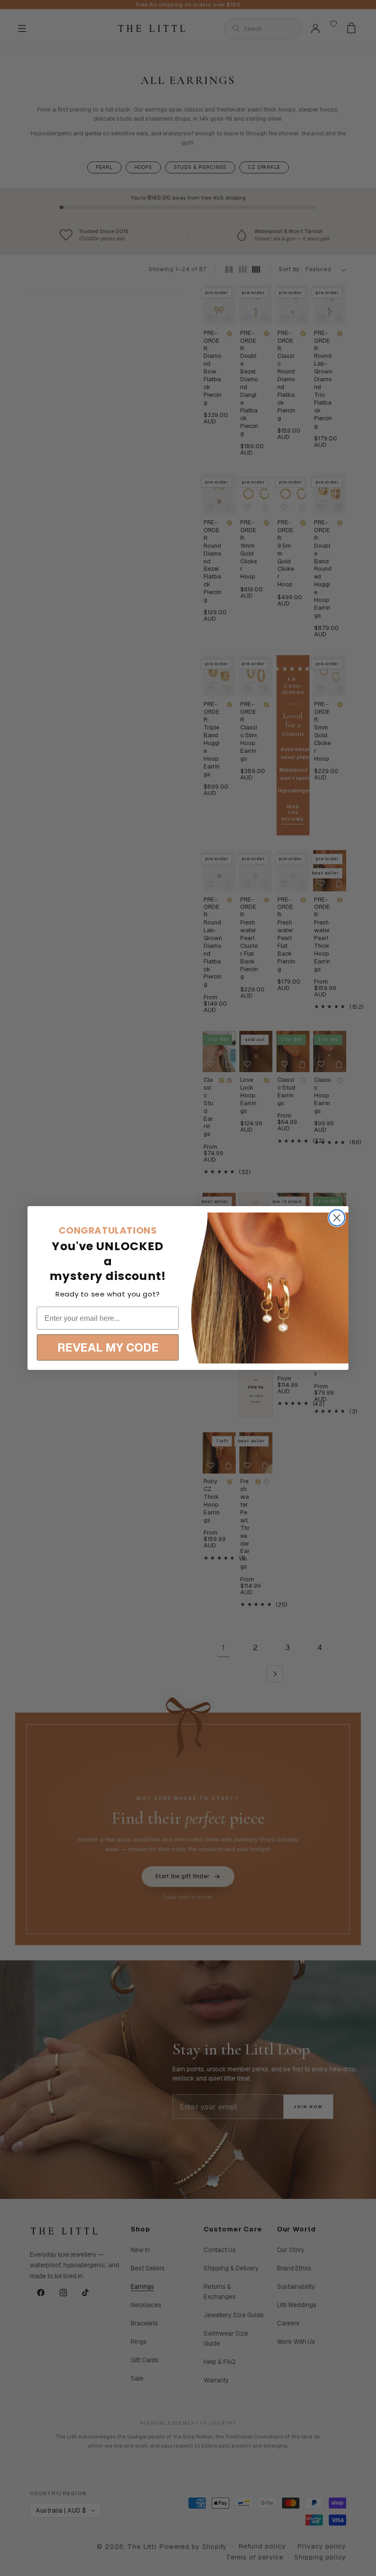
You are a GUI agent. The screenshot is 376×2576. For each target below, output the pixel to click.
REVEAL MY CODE (108, 1347)
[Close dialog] (337, 1218)
